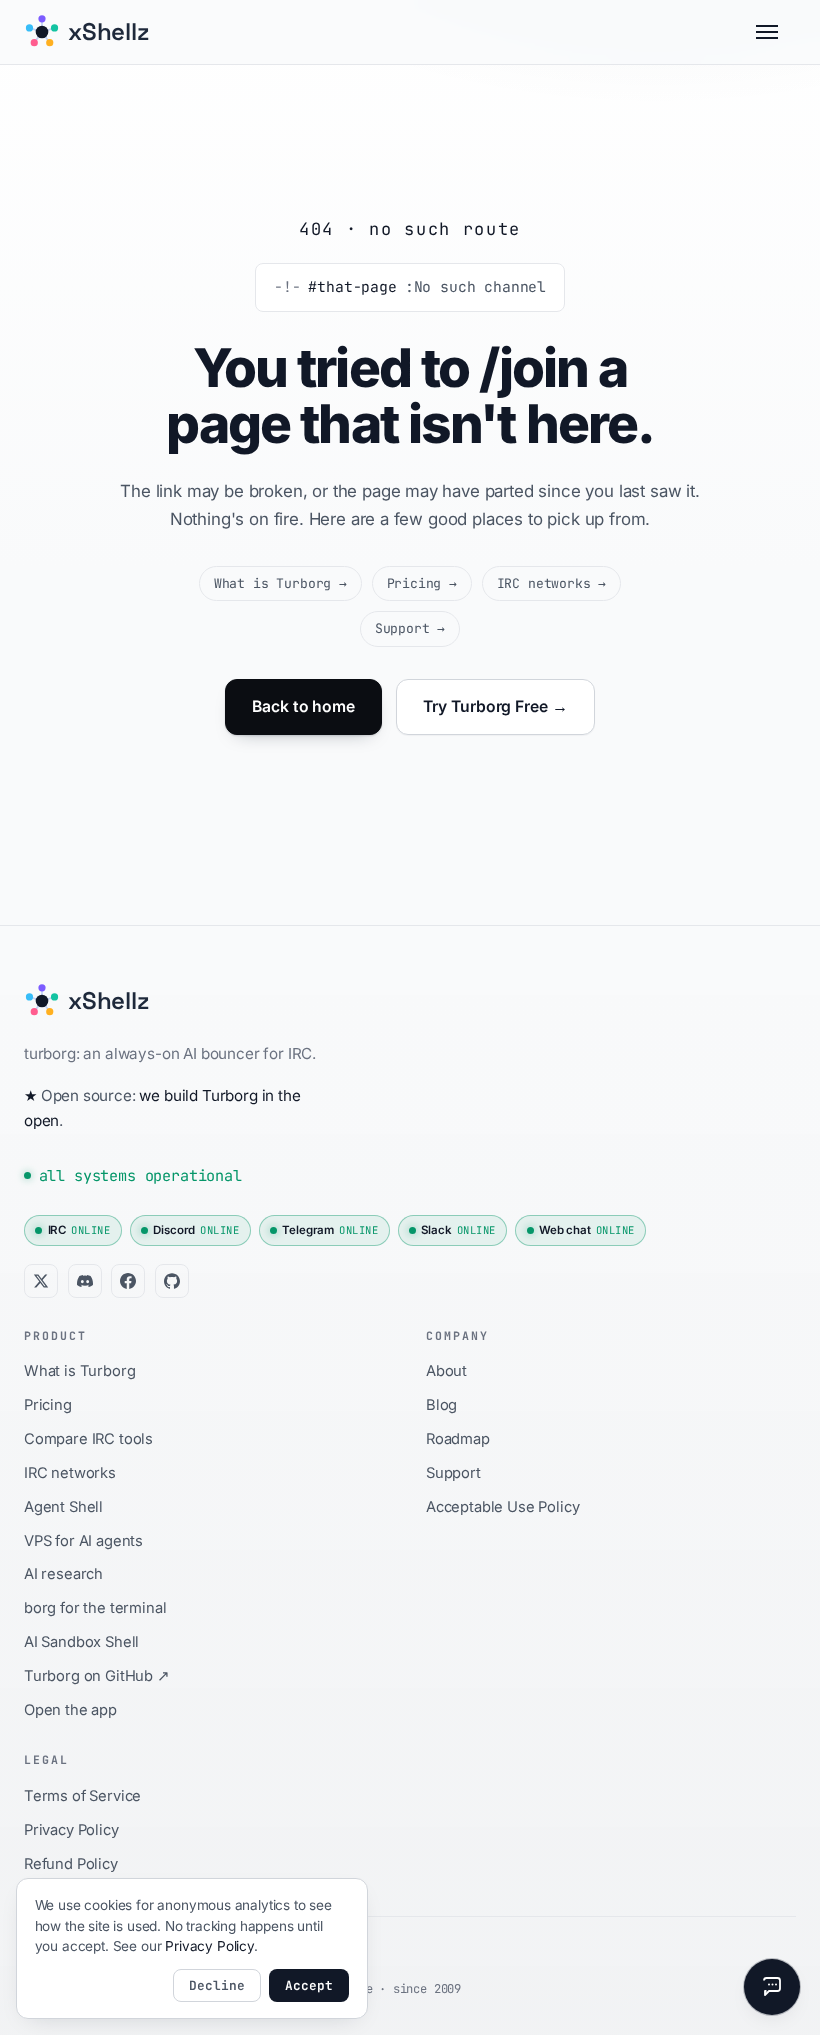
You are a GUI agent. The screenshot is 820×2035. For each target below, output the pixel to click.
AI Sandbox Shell (81, 1642)
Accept (309, 1985)
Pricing (422, 583)
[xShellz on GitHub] (172, 1281)
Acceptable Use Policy (502, 1507)
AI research (63, 1574)
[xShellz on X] (41, 1281)
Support (410, 628)
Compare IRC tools (88, 1439)
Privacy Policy (71, 1830)
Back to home (303, 706)
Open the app (70, 1710)
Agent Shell (63, 1507)
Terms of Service (82, 1796)
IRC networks (552, 583)
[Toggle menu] (776, 32)
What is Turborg (280, 583)
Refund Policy (71, 1864)
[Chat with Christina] (772, 1987)
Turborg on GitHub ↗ (97, 1676)
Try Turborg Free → (495, 706)
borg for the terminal (95, 1608)
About (446, 1371)
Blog (441, 1405)
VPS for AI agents (83, 1541)
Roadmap (458, 1439)
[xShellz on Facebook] (128, 1281)
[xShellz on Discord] (85, 1281)
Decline (217, 1985)
